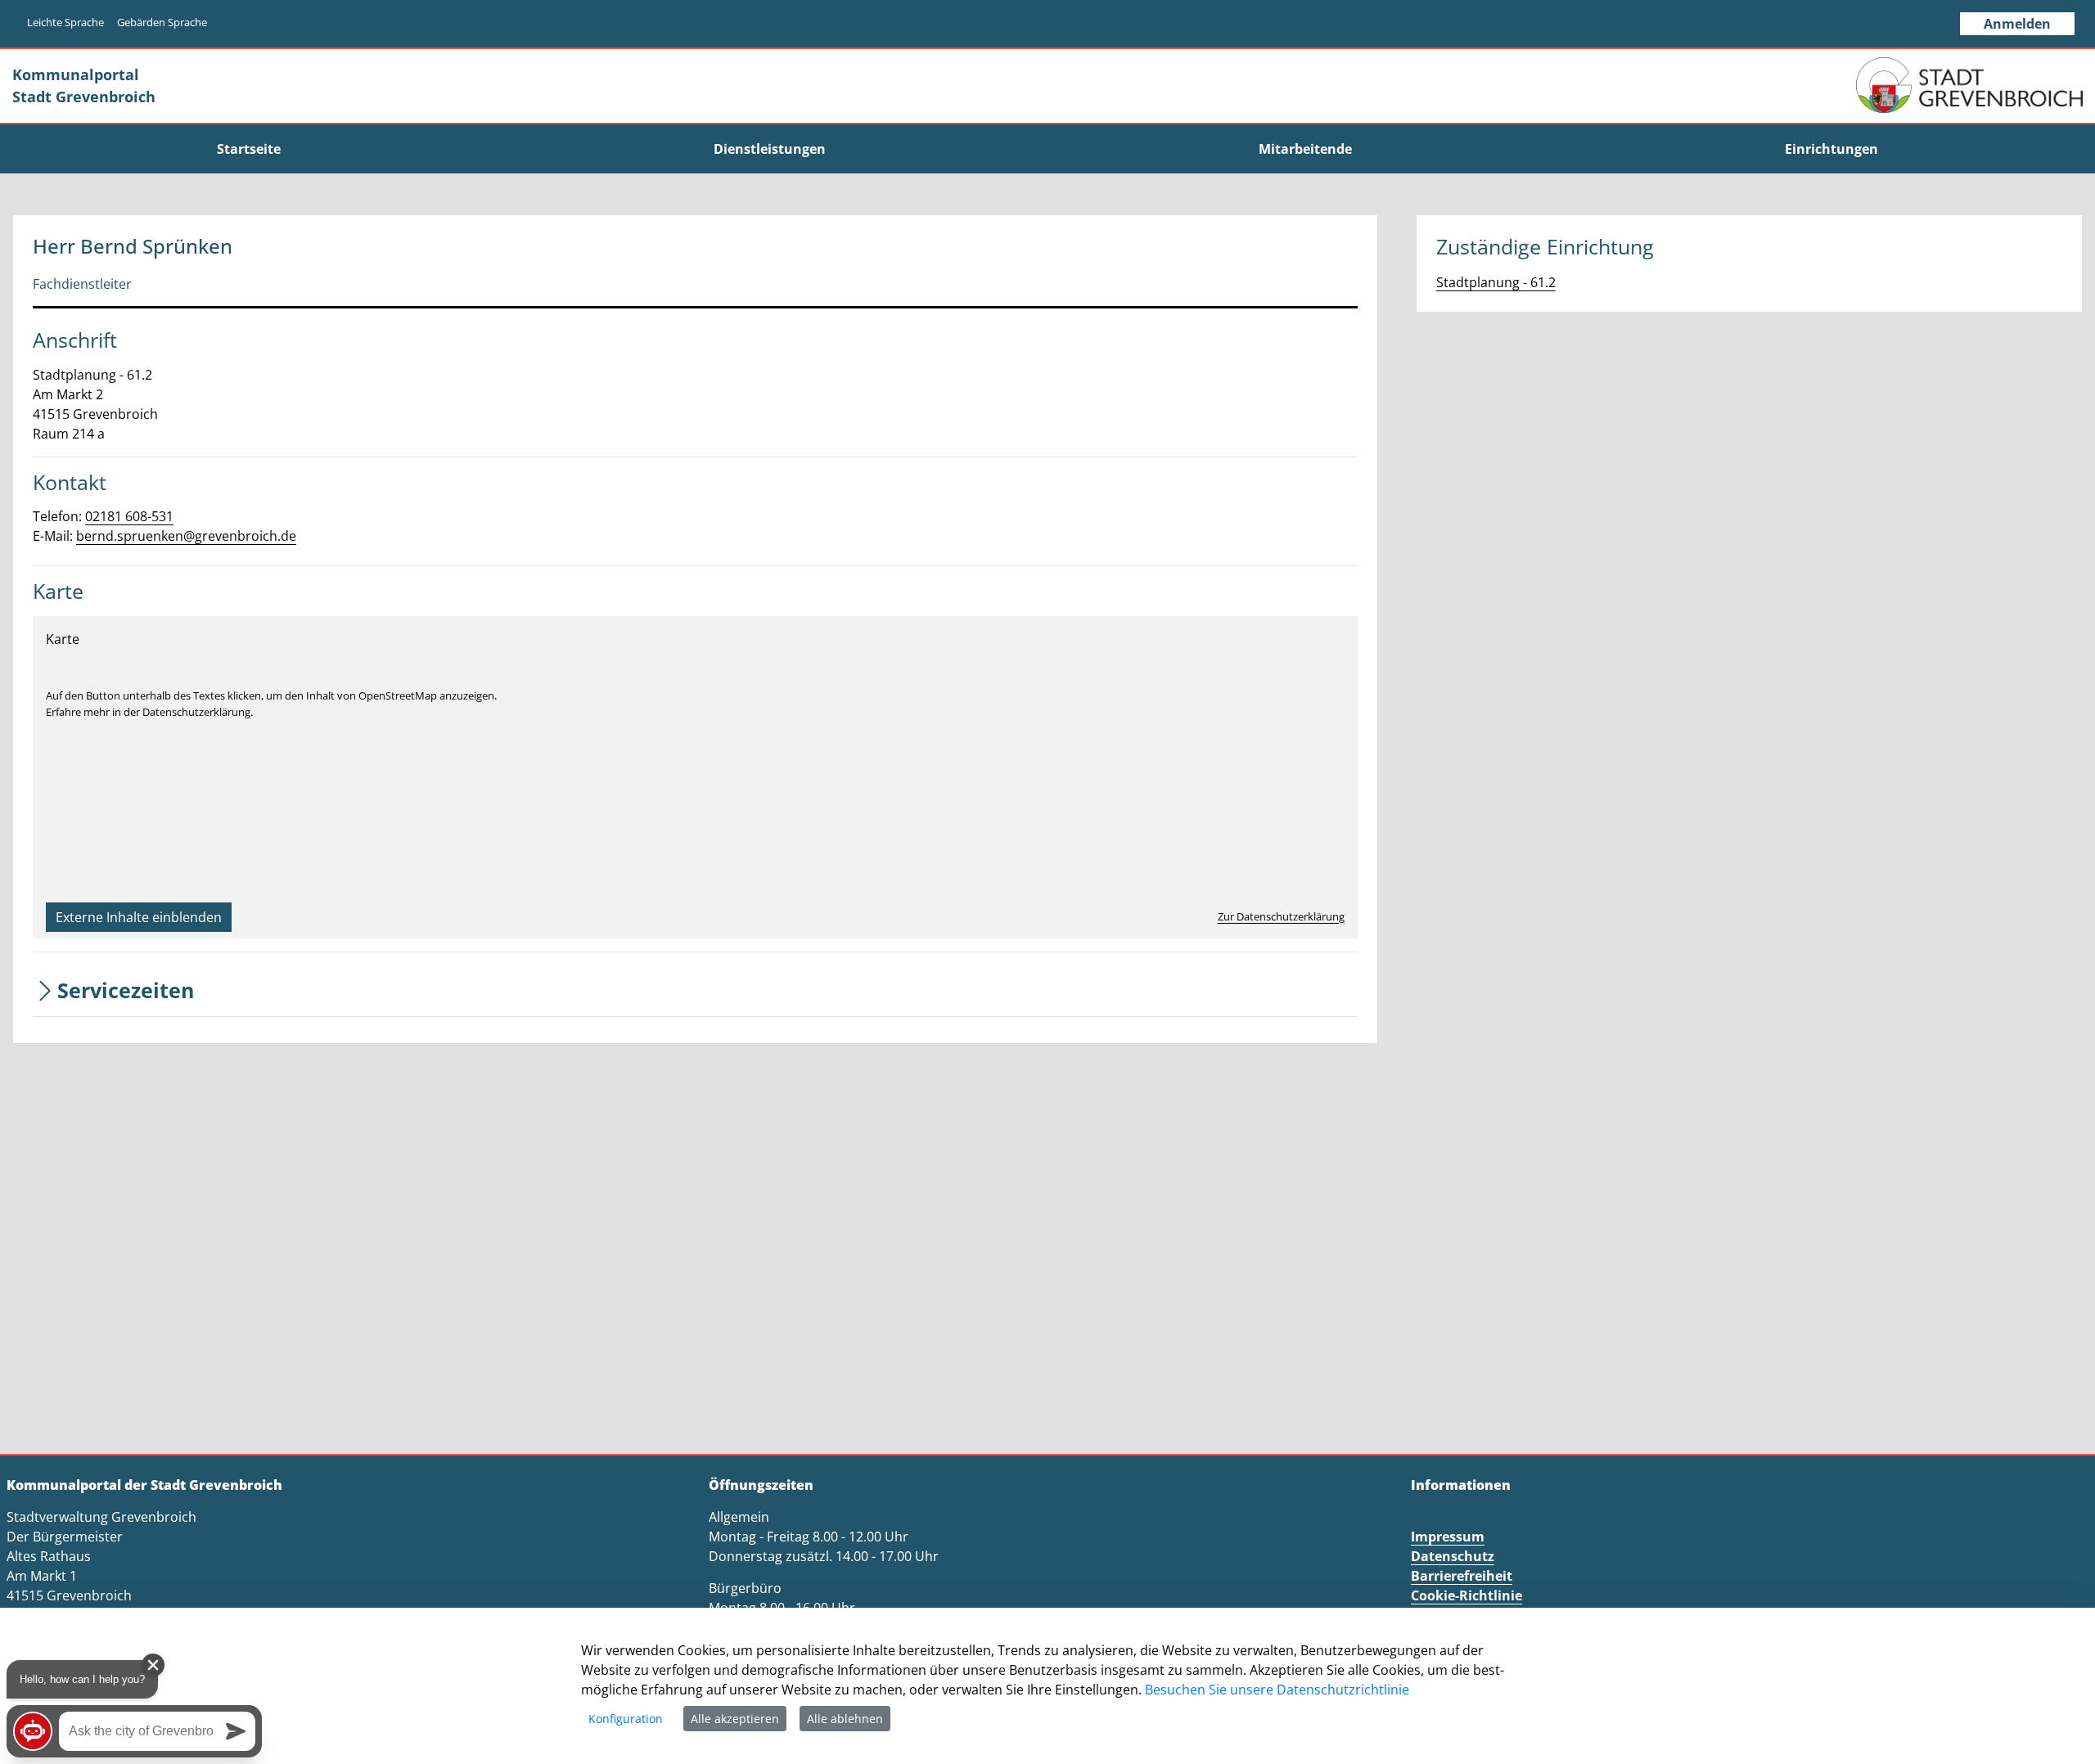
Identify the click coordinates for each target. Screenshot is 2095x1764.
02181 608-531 (129, 516)
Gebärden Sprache (162, 22)
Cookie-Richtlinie (1466, 1595)
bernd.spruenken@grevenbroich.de (186, 536)
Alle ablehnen (845, 1719)
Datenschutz (1453, 1556)
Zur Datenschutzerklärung (1281, 916)
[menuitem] (248, 149)
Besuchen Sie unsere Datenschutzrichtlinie (1277, 1690)
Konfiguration (626, 1719)
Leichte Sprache (65, 22)
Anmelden (2017, 24)
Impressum (1448, 1537)
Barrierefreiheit (1462, 1576)
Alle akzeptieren (735, 1719)
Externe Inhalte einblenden (139, 917)
